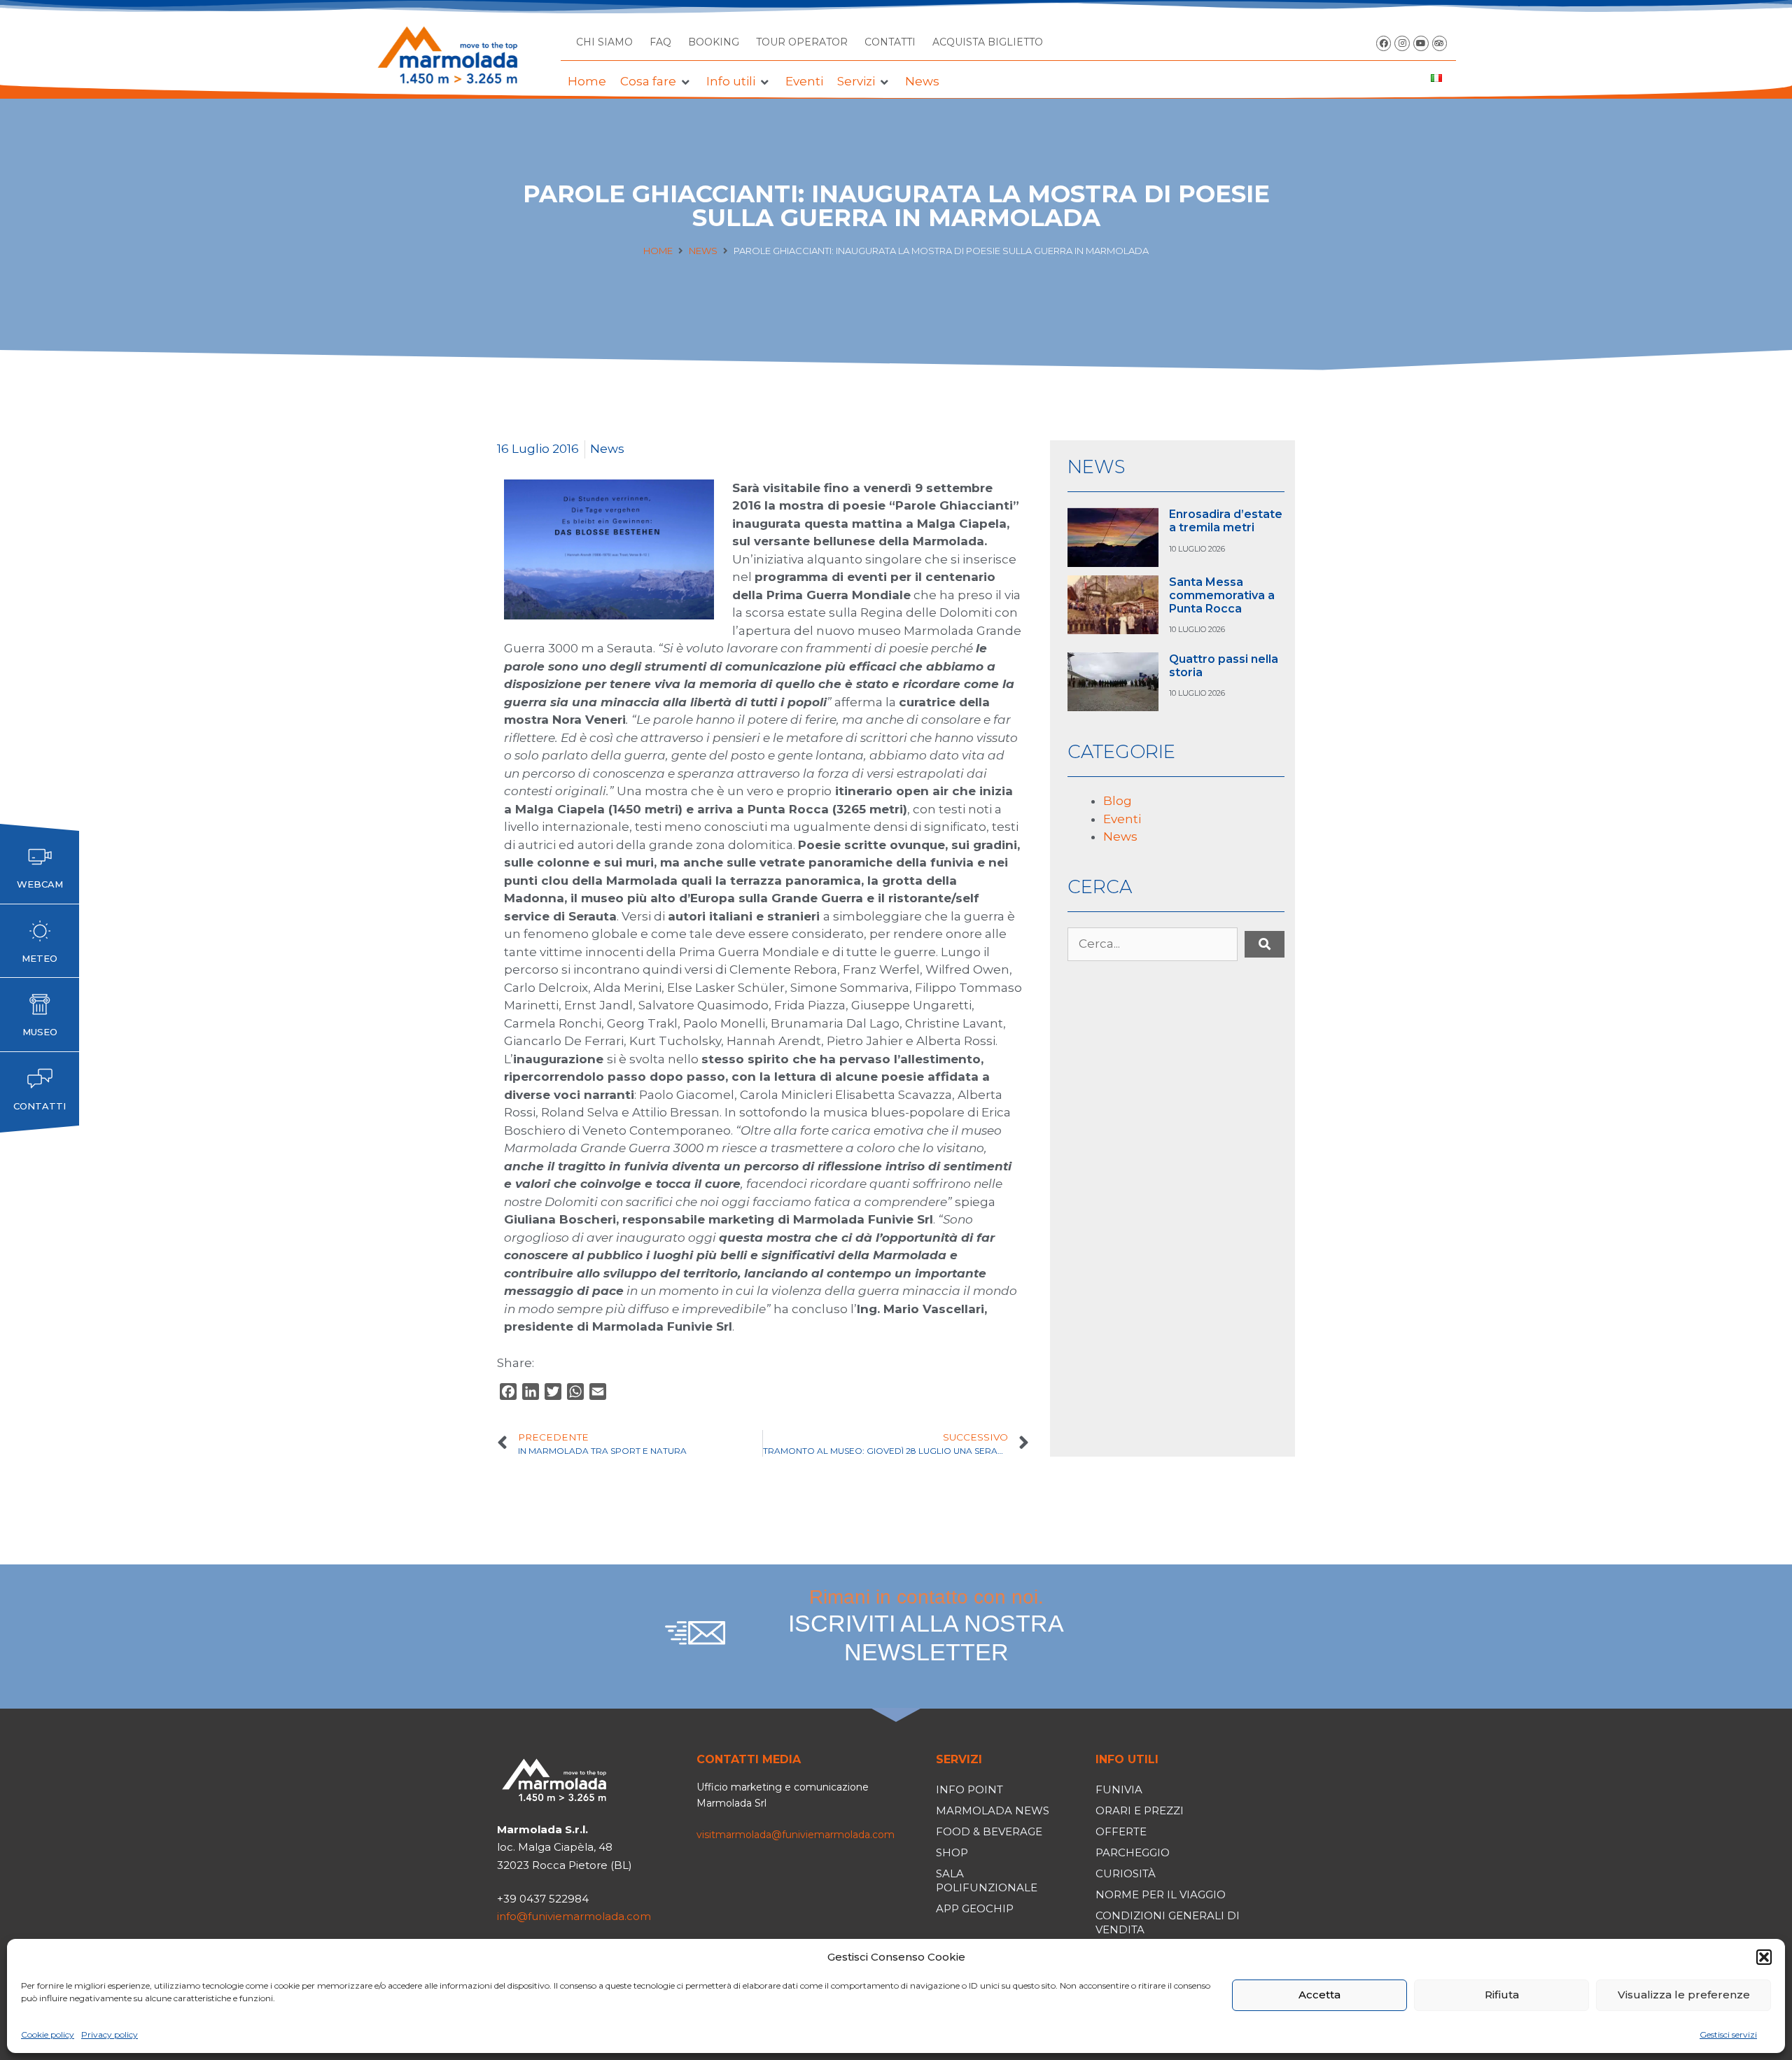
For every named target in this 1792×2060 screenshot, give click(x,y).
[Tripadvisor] (1440, 43)
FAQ (660, 42)
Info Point (969, 1789)
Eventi (1122, 819)
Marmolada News (993, 1810)
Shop (952, 1852)
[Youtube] (1421, 43)
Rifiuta (1502, 1995)
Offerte (1121, 1831)
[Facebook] (1384, 43)
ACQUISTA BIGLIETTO (988, 42)
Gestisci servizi (1728, 2034)
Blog (1118, 801)
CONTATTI (890, 42)
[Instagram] (1402, 43)
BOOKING (714, 42)
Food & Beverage (989, 1831)
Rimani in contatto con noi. (926, 1625)
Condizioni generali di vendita (1168, 1922)
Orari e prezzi (1140, 1810)
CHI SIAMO (604, 42)
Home (658, 251)
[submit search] (1265, 944)
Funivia (1119, 1789)
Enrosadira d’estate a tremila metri (1226, 521)
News (703, 251)
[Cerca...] (1153, 944)
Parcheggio (1133, 1852)
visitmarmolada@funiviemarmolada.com (796, 1835)
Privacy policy (110, 2034)
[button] (1764, 1957)
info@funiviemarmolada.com (574, 1916)
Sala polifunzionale (987, 1880)
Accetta (1319, 1995)
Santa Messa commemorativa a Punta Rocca (1222, 595)
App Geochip (975, 1908)
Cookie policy (48, 2034)
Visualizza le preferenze (1684, 1995)
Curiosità (1126, 1873)
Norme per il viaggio (1161, 1894)
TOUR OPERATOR (802, 42)
